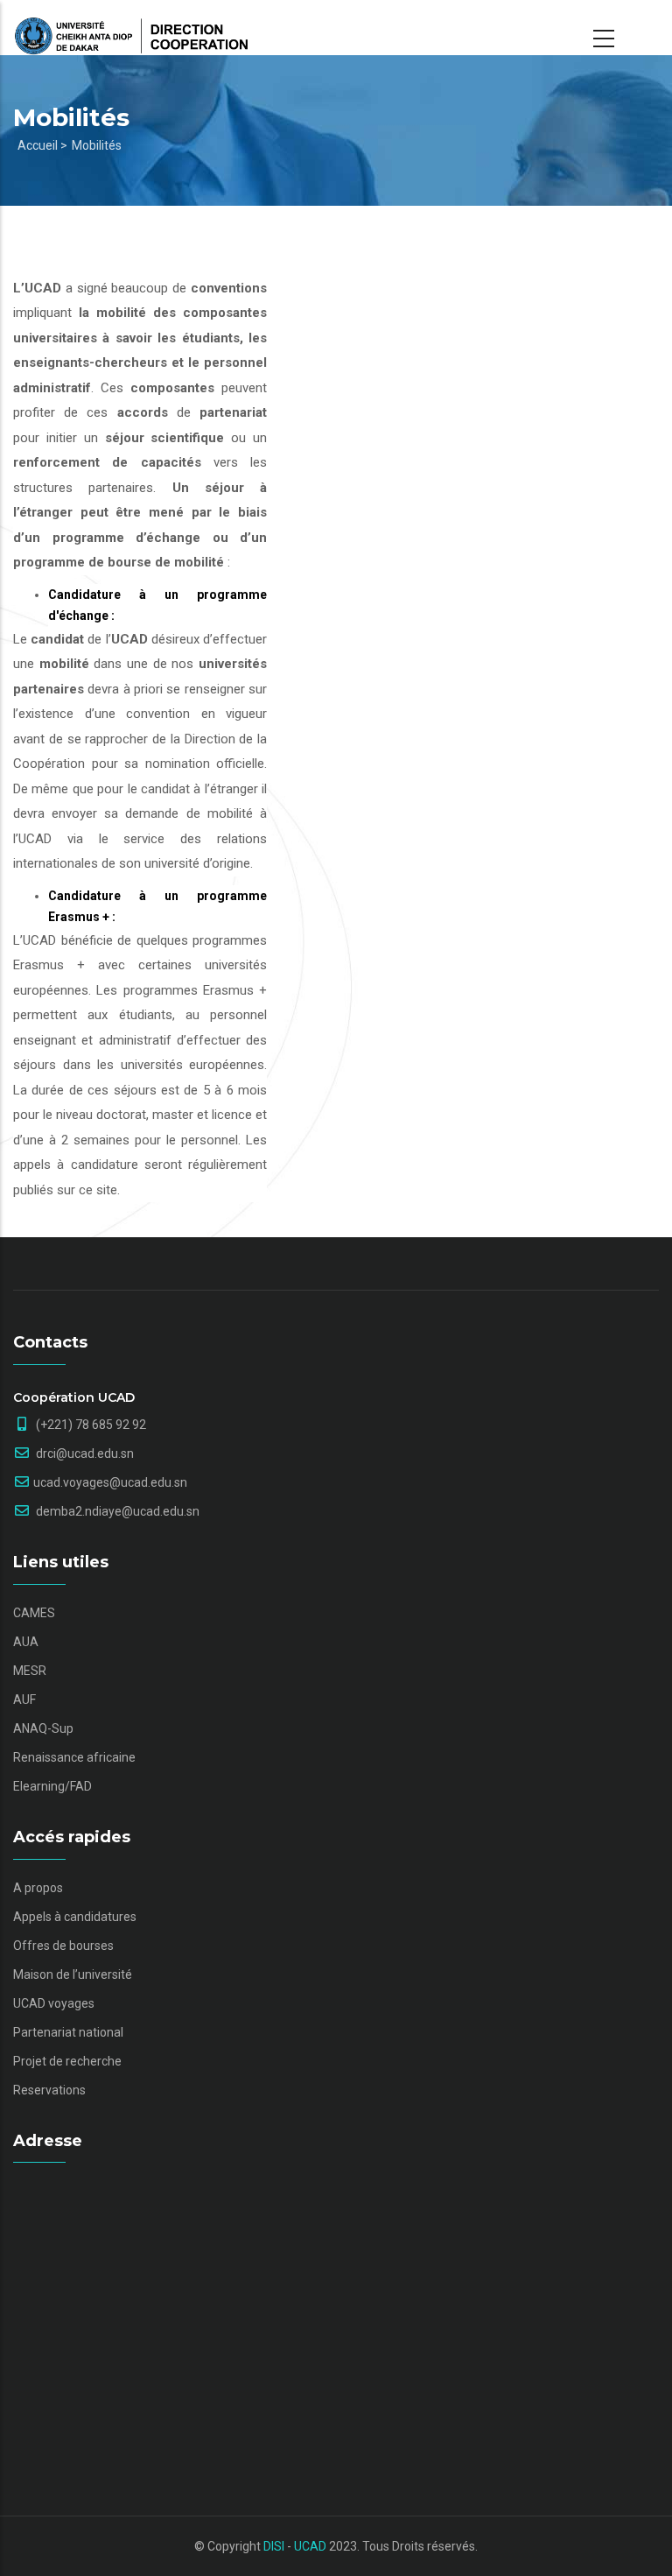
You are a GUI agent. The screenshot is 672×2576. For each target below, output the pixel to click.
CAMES (34, 1613)
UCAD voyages (54, 2003)
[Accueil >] (131, 28)
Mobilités (97, 145)
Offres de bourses (63, 1946)
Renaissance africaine (74, 1757)
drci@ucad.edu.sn (84, 1453)
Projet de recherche (67, 2061)
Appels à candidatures (75, 1917)
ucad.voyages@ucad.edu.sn (110, 1482)
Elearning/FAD (52, 1786)
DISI (274, 2546)
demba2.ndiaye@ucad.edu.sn (116, 1511)
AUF (24, 1700)
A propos (38, 1888)
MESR (30, 1671)
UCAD (310, 2546)
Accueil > (42, 145)
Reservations (49, 2090)
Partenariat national (68, 2032)
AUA (26, 1642)
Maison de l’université (73, 1974)
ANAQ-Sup (43, 1728)
